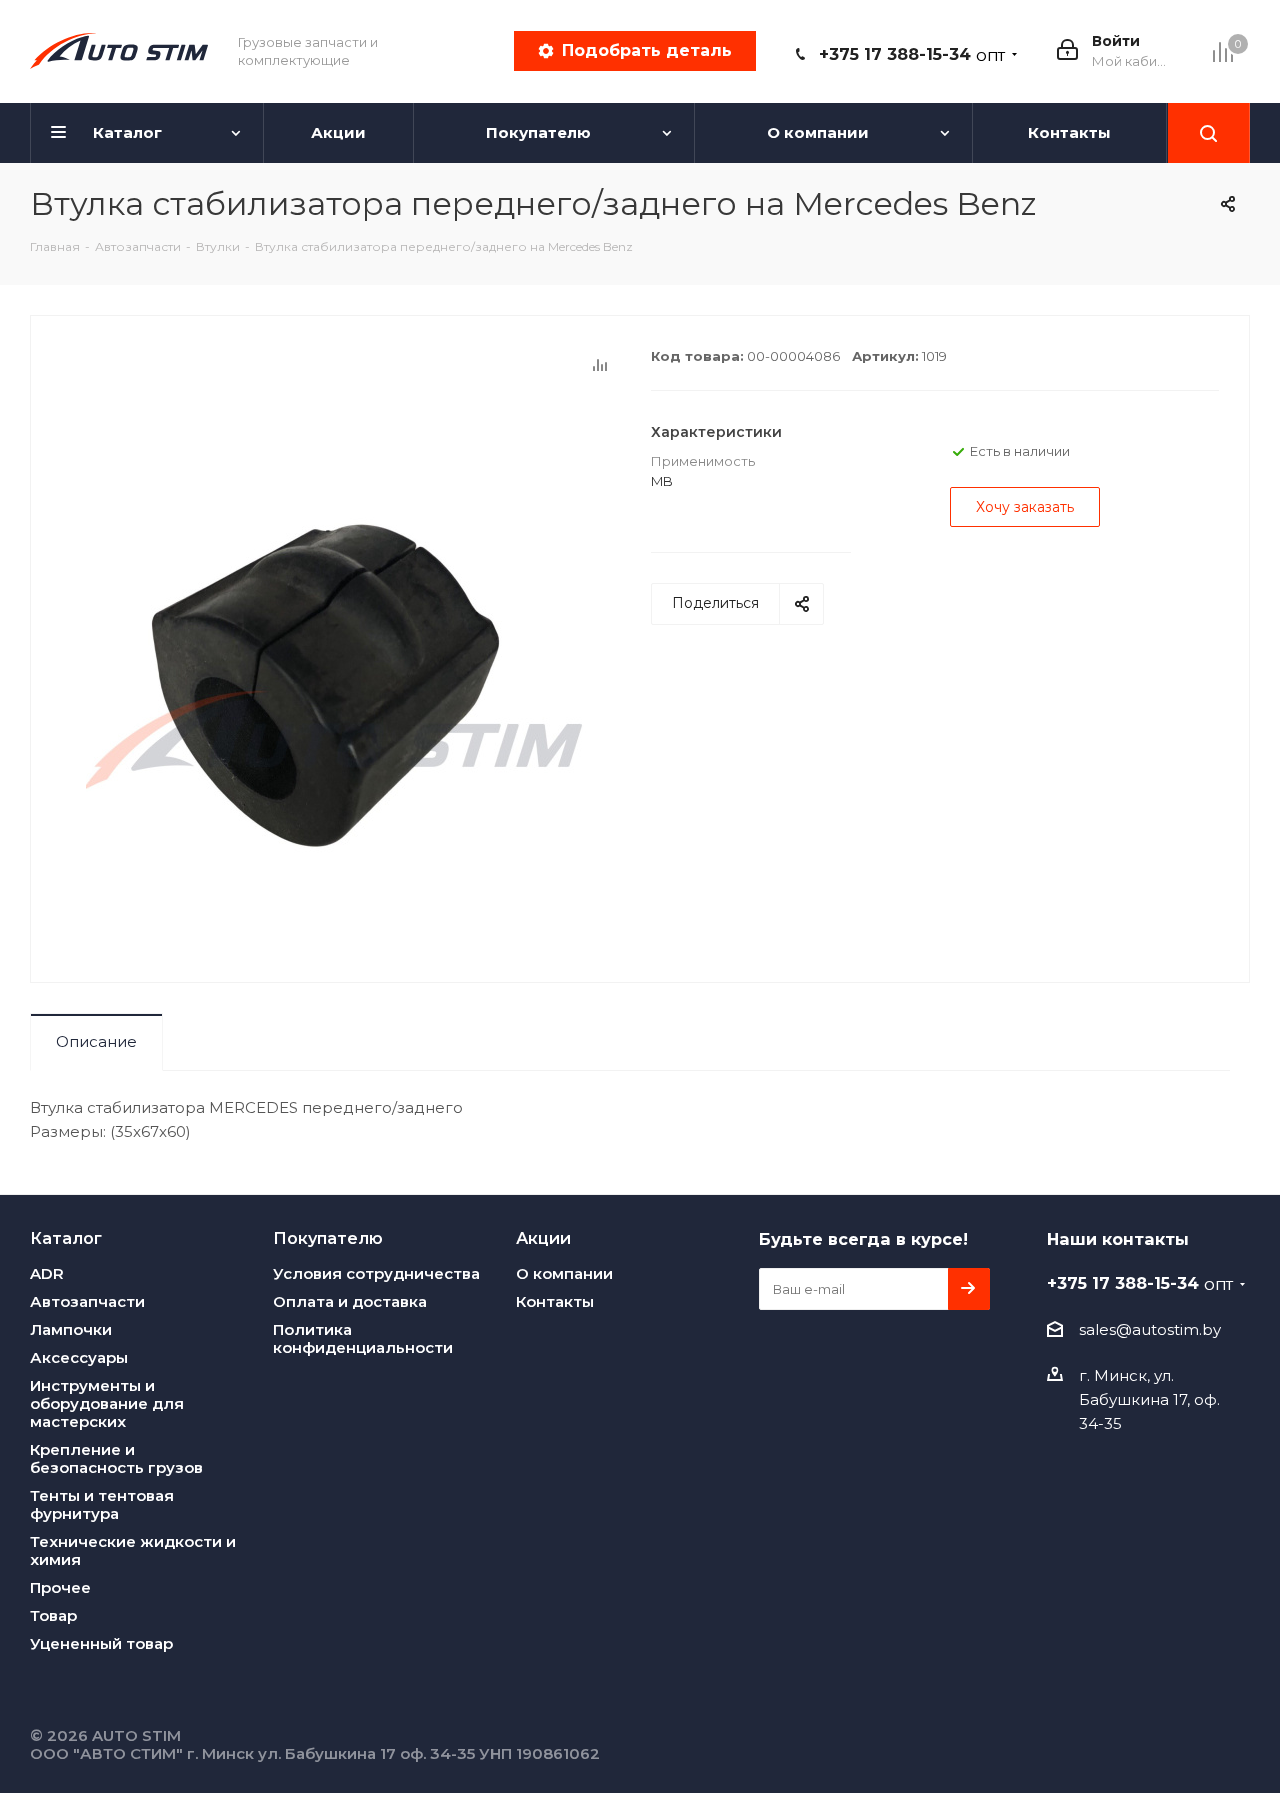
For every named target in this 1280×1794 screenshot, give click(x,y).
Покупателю (328, 1238)
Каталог (66, 1238)
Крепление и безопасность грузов (116, 1458)
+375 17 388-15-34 (912, 54)
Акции (543, 1238)
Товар (53, 1615)
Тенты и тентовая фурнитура (102, 1504)
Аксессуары (79, 1357)
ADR (47, 1273)
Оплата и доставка (350, 1301)
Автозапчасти (87, 1301)
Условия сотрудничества (376, 1273)
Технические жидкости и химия (133, 1550)
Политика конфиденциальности (363, 1338)
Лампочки (71, 1329)
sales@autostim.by (1150, 1329)
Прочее (60, 1587)
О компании (564, 1273)
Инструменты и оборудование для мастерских (107, 1403)
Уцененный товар (101, 1643)
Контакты (555, 1301)
